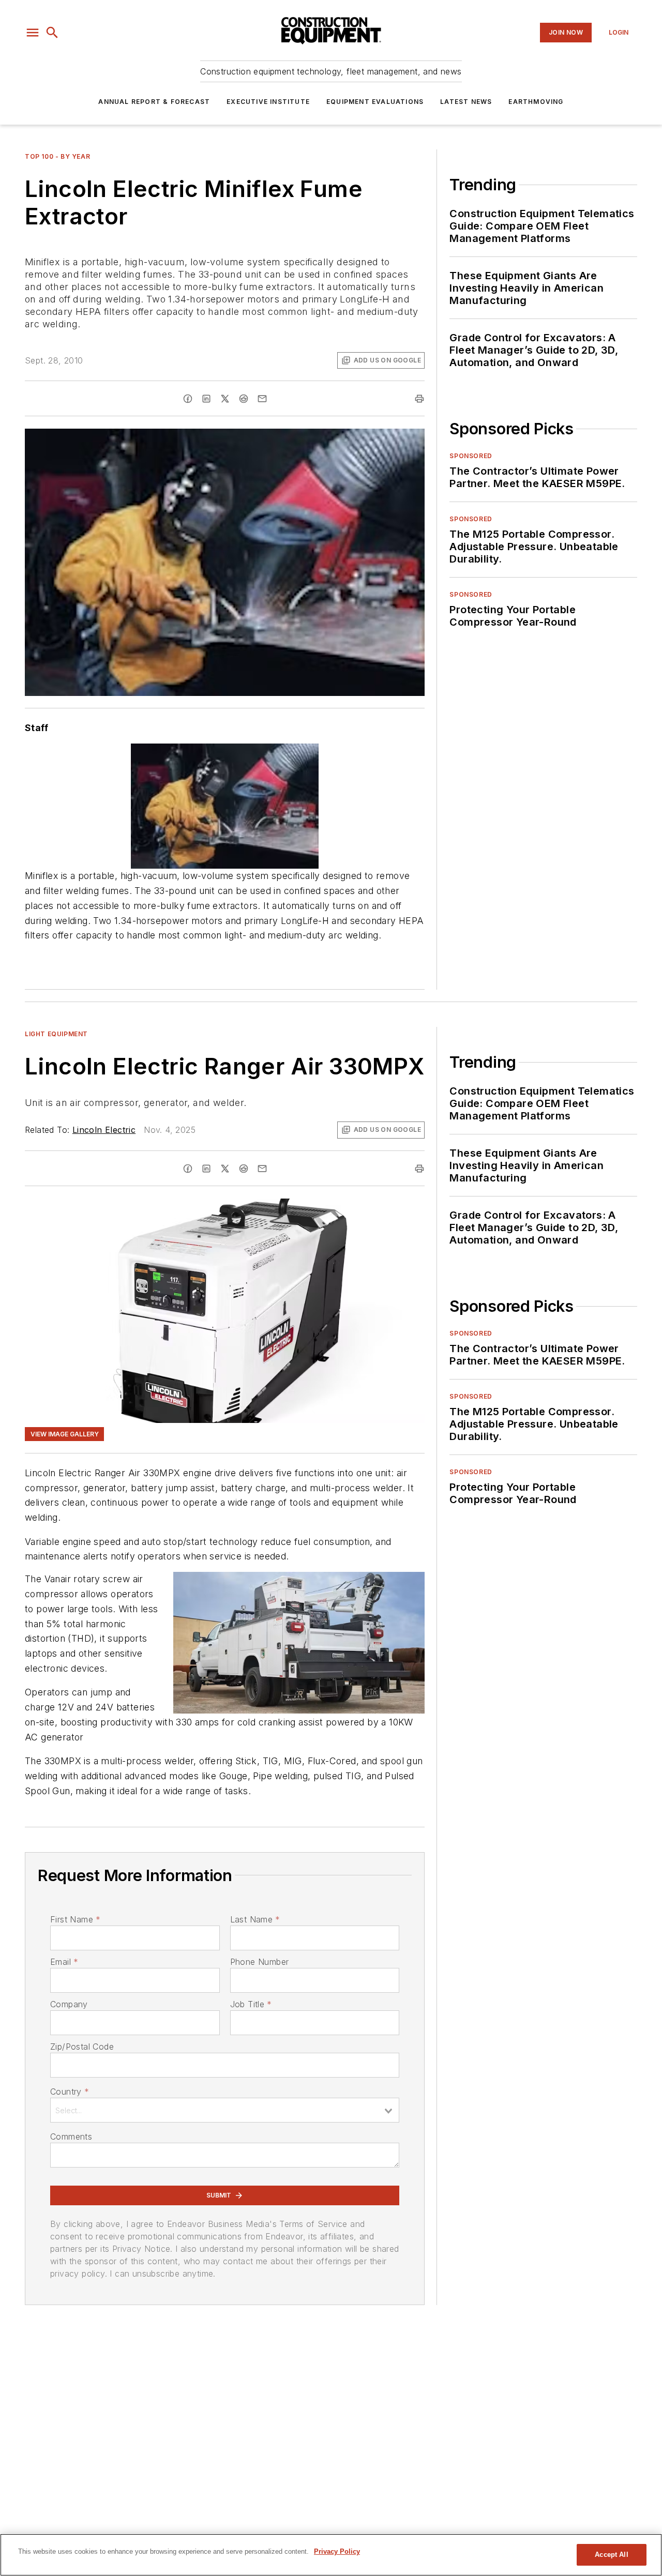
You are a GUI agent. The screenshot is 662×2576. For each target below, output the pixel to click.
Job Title (251, 2004)
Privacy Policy (337, 2551)
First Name (75, 1919)
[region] (331, 2555)
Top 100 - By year (57, 156)
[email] (262, 399)
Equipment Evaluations (375, 102)
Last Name (255, 1919)
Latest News (466, 102)
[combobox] (225, 2110)
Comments (71, 2136)
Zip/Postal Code (82, 2047)
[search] (52, 33)
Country (70, 2092)
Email (64, 1962)
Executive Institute (268, 102)
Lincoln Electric (104, 1130)
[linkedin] (206, 399)
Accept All (611, 2555)
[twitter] (225, 399)
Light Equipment (56, 1034)
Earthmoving (536, 102)
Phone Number (260, 1962)
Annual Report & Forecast (154, 102)
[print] (419, 399)
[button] (33, 33)
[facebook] (188, 399)
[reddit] (244, 399)
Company (69, 2004)
